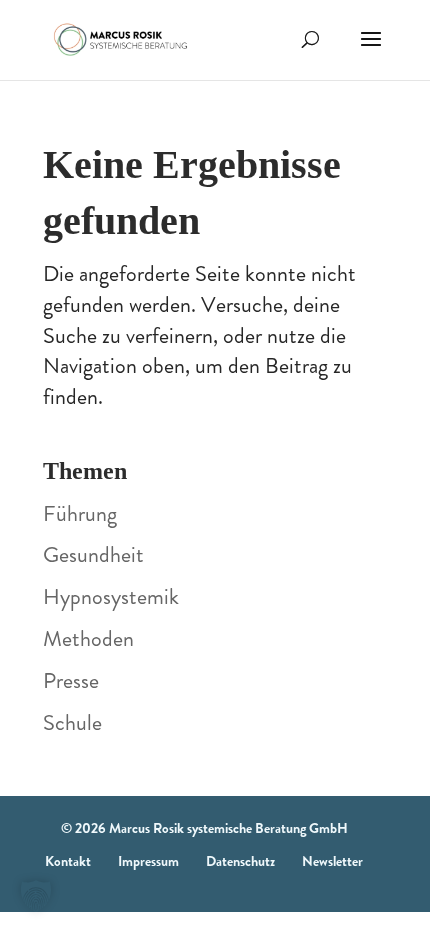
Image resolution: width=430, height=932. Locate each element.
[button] (36, 896)
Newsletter (332, 861)
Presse (71, 680)
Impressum (148, 861)
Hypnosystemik (111, 596)
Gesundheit (93, 554)
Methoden (88, 638)
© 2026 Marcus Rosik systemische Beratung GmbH (204, 828)
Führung (80, 513)
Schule (72, 722)
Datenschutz (240, 861)
